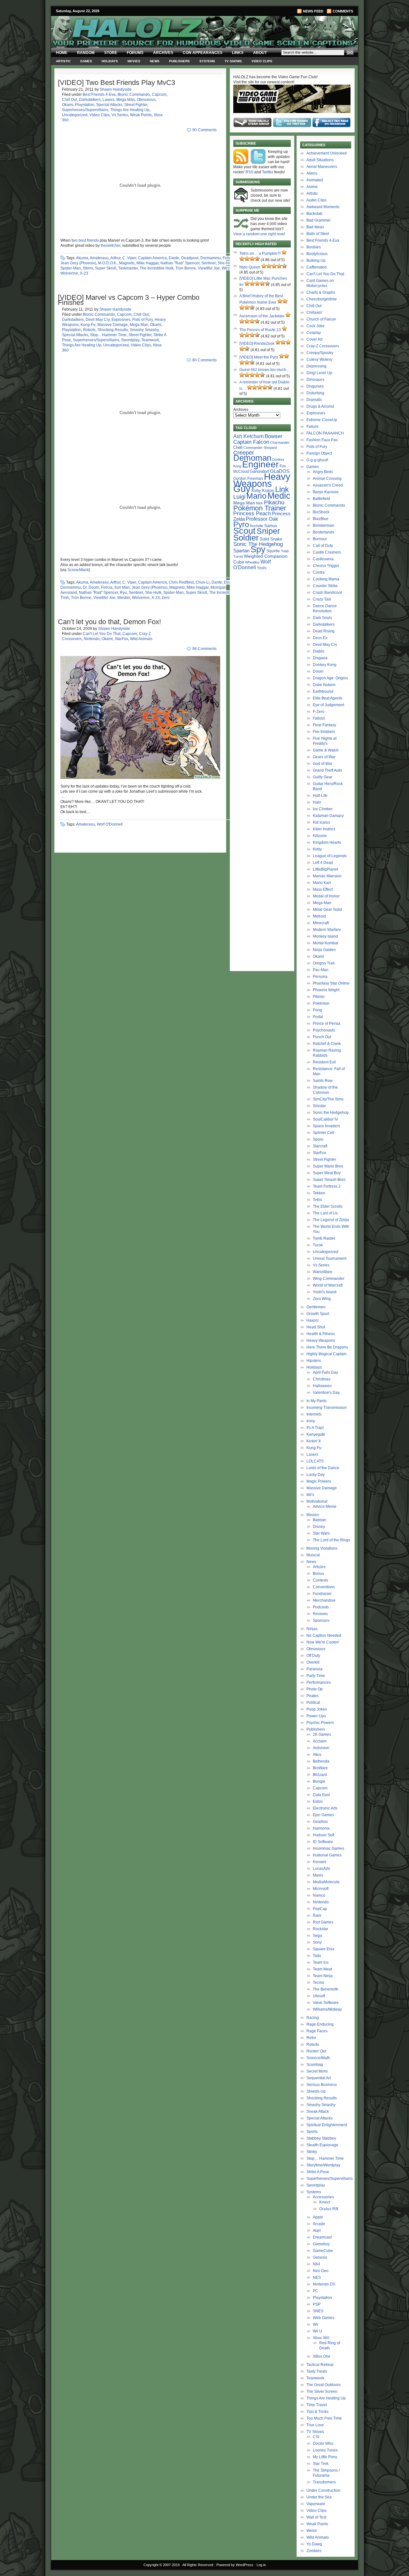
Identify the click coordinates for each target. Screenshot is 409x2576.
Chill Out (69, 100)
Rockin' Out (316, 2051)
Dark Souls (322, 618)
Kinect (325, 2202)
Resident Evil (324, 1062)
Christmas (322, 1379)
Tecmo (319, 1983)
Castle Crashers (327, 552)
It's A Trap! (315, 1428)
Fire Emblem (324, 732)
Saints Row (323, 1081)
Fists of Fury (143, 320)
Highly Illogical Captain (327, 1354)
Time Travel (317, 2405)
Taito (317, 1956)
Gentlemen (316, 1307)
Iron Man (122, 587)
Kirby (256, 491)
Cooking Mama (326, 579)
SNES (318, 2311)
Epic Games (323, 1815)
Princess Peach (252, 513)
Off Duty (313, 1656)
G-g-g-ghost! (317, 460)
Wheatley (252, 562)
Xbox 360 (321, 2338)
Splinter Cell (324, 1133)
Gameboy (321, 2244)
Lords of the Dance (323, 1468)
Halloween (322, 1386)
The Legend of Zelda (331, 1220)
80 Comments (204, 360)
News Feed (313, 11)
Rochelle (257, 526)
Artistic (63, 61)
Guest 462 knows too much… (265, 370)
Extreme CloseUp (322, 420)
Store (111, 53)
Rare (317, 1915)
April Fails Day (325, 1372)
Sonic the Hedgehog (331, 1113)
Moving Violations (322, 1548)
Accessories (323, 2197)
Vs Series (120, 115)
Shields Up (316, 2091)
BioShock (321, 512)
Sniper (268, 531)
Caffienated (316, 267)
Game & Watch (326, 750)
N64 (316, 2264)
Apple (318, 2217)
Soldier (246, 538)
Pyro (241, 524)
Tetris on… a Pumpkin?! (260, 253)
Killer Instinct (324, 829)
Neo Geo (321, 2271)
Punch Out (322, 1037)
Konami (320, 1862)
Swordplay (130, 340)
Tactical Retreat (320, 2365)
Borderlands (324, 532)
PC (316, 2291)
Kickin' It (313, 1441)
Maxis (318, 1875)
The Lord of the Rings (332, 1540)
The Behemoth (326, 1989)
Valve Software (326, 2003)
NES (317, 2278)
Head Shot (316, 1327)
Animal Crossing (327, 479)
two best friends (85, 240)
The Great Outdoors (324, 2385)
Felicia (228, 258)
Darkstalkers (90, 100)
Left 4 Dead (323, 863)
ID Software (323, 1842)
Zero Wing (322, 1299)
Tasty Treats (317, 2371)
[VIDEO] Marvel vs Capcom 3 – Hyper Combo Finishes (129, 300)
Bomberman (324, 525)
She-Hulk (226, 263)
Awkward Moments (323, 207)
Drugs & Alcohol (320, 406)
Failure (313, 427)
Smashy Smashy (144, 330)
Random (86, 53)
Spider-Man (71, 268)
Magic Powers (319, 1481)
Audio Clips (316, 200)
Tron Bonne (186, 268)
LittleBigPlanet (325, 869)
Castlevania (323, 559)
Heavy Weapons (321, 1341)
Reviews (320, 1614)
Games (86, 61)
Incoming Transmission (327, 1408)
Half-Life (320, 796)
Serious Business (322, 2085)
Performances (319, 1682)
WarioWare (323, 1272)
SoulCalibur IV (325, 1119)
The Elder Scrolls (328, 1206)
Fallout (319, 718)
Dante (174, 258)
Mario (256, 496)
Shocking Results (113, 330)
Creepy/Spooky (320, 353)
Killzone (320, 836)
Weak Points (141, 115)
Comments (343, 11)
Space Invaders (326, 1126)
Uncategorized (75, 115)
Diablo (319, 651)
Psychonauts (324, 1030)
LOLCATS (315, 1461)
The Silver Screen (322, 2391)
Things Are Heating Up (130, 110)
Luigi (239, 497)
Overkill (313, 1662)
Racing (313, 2018)
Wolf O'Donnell (110, 824)
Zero (166, 598)
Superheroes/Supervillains (85, 110)
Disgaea (320, 658)
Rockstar (320, 1929)
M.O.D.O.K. (108, 263)
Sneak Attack (318, 2111)
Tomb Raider (324, 1238)
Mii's (310, 1495)
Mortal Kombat (325, 943)
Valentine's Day (326, 1393)
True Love (315, 2425)
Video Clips (262, 61)
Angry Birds (323, 472)
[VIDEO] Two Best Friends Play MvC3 (116, 83)
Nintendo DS (324, 2284)
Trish (65, 598)
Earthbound (323, 691)
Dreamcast (322, 2237)
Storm (88, 268)
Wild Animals (141, 639)
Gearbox (320, 1822)
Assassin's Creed (328, 485)
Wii (316, 2324)
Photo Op (315, 1689)
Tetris (317, 1200)
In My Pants (316, 1401)
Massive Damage (113, 325)
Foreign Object (319, 453)
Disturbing (315, 393)
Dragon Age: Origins (330, 678)
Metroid (319, 916)
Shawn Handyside (116, 89)
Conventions (324, 1587)
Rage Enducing (320, 2024)
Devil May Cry (98, 320)
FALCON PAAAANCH (325, 433)
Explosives (121, 320)
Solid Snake (271, 539)
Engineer (260, 464)
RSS (249, 172)
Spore (318, 1139)
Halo (317, 802)
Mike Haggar (147, 263)
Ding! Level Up (319, 373)
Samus (271, 526)
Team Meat (322, 1969)
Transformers (324, 2482)
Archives (163, 53)
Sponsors (321, 1620)
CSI (316, 2437)
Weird (312, 2531)
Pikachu (274, 502)
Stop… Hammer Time (325, 2158)
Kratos (268, 491)
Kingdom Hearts (327, 842)
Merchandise (324, 1600)
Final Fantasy (324, 725)
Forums (135, 53)
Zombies (314, 2551)
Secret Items (317, 2071)
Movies (134, 61)
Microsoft (321, 1889)
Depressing (316, 366)
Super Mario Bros (328, 1166)
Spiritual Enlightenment (327, 2125)
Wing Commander (329, 1279)
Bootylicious (317, 254)
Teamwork (150, 340)
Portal (318, 1017)
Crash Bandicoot (327, 593)
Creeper (244, 453)
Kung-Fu (88, 325)
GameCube (323, 2251)
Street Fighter (136, 105)
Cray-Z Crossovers (323, 346)
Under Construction (323, 2490)
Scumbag (315, 2065)
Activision (321, 1748)
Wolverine (69, 273)
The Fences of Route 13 (260, 330)
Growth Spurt (318, 1314)
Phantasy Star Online (331, 983)
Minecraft (321, 923)
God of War (323, 764)
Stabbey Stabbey (321, 2138)
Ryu (123, 593)
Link (282, 489)
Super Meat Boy (327, 1173)
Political (313, 1703)
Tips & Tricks (317, 2412)
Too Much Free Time (324, 2418)
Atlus (317, 1755)
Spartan (241, 551)
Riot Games (323, 1922)
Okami (68, 105)
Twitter (268, 172)
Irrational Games (327, 1855)
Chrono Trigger (326, 566)
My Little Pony (325, 2457)
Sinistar (319, 1106)
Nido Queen (250, 267)
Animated (315, 180)
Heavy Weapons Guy (262, 483)
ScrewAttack (78, 570)
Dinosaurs (315, 380)
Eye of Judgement (328, 705)
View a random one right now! (259, 234)
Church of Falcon (321, 319)
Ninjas (312, 1629)
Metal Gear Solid (327, 910)
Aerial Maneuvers (322, 167)
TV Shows (233, 61)
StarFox (121, 639)
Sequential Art (319, 2078)
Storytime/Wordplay (323, 2165)
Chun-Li (203, 582)
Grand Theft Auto (327, 770)
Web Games (324, 2318)
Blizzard (320, 1775)
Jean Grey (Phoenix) (78, 263)
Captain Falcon (251, 442)
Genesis (320, 2257)
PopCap (320, 1909)
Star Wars (321, 1533)
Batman (320, 1520)
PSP (317, 2304)
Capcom (159, 94)
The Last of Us (325, 1213)
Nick (259, 503)
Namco (319, 1895)
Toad (285, 551)
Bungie (319, 1781)
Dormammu (211, 258)
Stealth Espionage (322, 2145)
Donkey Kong (325, 665)
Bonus (318, 1574)
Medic (279, 496)
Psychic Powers (320, 1723)
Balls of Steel (318, 234)
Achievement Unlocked (327, 153)
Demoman (252, 458)
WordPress (245, 2565)
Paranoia (314, 1669)
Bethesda (321, 1761)
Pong (317, 1010)
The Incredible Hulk (157, 268)
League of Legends (330, 856)
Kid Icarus (321, 822)
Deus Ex (320, 638)
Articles (319, 1567)
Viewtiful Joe (209, 268)
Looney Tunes (325, 2450)
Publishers (179, 61)
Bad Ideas (315, 227)
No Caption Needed (324, 1635)
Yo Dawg (314, 2544)
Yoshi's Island (325, 1292)
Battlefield (321, 499)
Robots (89, 330)
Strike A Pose (318, 2172)
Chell (238, 447)
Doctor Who (323, 2444)
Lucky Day (316, 1475)
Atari (317, 2231)
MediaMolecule (326, 1882)
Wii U (317, 2331)
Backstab (314, 214)
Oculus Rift (329, 2209)
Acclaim (320, 1741)
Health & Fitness (321, 1334)
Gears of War (324, 757)
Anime (312, 187)
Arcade (319, 2224)
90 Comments (204, 130)
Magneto (127, 263)
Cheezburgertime (322, 299)
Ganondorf (259, 471)
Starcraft (320, 1146)
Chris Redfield (181, 582)
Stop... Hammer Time (108, 335)
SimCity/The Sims (328, 1099)
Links (238, 53)
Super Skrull (106, 268)
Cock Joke (316, 326)
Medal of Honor (326, 896)
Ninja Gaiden (324, 950)
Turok (318, 1245)
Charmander (280, 442)
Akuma (82, 258)
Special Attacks (109, 105)
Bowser (274, 436)
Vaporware (316, 2504)
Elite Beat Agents (328, 698)
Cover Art (314, 339)
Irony (311, 1421)
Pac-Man (321, 970)
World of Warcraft (328, 1285)
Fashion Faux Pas (322, 440)
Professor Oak (262, 519)
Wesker (228, 268)
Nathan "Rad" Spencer (180, 263)
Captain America (152, 258)
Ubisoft (319, 1996)
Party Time (316, 1676)
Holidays (110, 61)
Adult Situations (320, 160)
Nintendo (92, 639)
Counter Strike (325, 586)
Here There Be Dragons (327, 1347)
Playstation (85, 105)
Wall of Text (316, 2517)
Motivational (317, 1501)
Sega (317, 1936)
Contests (320, 1580)
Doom (318, 671)
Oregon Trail (324, 963)
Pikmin (319, 997)
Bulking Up (316, 261)
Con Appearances (203, 53)
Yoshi (262, 568)
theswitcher (110, 246)
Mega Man (126, 100)
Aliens (312, 173)
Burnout (320, 539)
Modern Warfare (327, 930)
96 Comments (204, 649)
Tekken (319, 1193)
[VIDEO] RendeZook (257, 344)
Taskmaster (128, 268)
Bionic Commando (134, 94)
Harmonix (321, 1828)
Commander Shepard (260, 448)
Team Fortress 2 (327, 1186)
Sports (312, 2132)
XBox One (322, 2356)
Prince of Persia (327, 1024)
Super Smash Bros (329, 1180)
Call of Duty (323, 546)
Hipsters (314, 1361)
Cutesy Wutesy (319, 359)
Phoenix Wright (326, 990)
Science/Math (318, 2058)
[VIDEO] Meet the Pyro (259, 357)
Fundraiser (322, 1594)
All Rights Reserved (198, 2565)
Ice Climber (323, 809)
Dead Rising (324, 631)
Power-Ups (316, 1716)
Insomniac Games (328, 1848)
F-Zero (319, 712)
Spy (258, 549)
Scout (244, 531)
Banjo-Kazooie (326, 492)
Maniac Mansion (327, 876)
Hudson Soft (324, 1835)
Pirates (313, 1696)
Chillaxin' (314, 313)
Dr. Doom (91, 587)
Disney (319, 1527)
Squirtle (273, 551)
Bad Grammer (319, 220)
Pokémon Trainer (260, 508)
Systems (207, 61)
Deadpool (190, 258)
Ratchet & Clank (327, 1044)
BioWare (320, 1768)
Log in (261, 2565)
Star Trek (321, 2464)
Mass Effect (323, 889)
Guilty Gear (323, 777)
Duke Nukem (324, 685)
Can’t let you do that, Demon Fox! (109, 622)
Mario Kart (322, 883)
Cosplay (314, 333)
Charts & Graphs (321, 292)
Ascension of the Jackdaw (262, 316)
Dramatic (314, 400)
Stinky (312, 2152)
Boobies (314, 247)
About (260, 53)
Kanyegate (316, 1434)
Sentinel (208, 263)
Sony (317, 1942)
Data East (321, 1795)
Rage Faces (317, 2031)
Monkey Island (325, 936)
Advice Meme (325, 1507)
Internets (314, 1414)
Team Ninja (323, 1976)
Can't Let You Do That (102, 634)
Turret (238, 556)
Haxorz (313, 1320)
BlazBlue (321, 519)
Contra (319, 572)
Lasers (108, 100)
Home (62, 53)
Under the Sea (319, 2497)
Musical (313, 1555)
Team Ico (321, 1962)
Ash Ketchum (248, 436)
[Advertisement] (262, 672)
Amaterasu (99, 258)
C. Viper (129, 258)
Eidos (318, 1802)
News (155, 61)
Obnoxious (146, 100)
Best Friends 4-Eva (99, 94)
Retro (311, 2038)
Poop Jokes (317, 1709)
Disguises (315, 386)
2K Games (322, 1734)
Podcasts (321, 1607)
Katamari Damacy (328, 816)
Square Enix (324, 1949)
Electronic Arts (325, 1808)
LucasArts (321, 1869)
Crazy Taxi (322, 599)
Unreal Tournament (330, 1258)
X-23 (84, 273)
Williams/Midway (327, 2009)
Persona (320, 977)
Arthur (115, 258)
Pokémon (321, 1003)
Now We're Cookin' (323, 1642)
